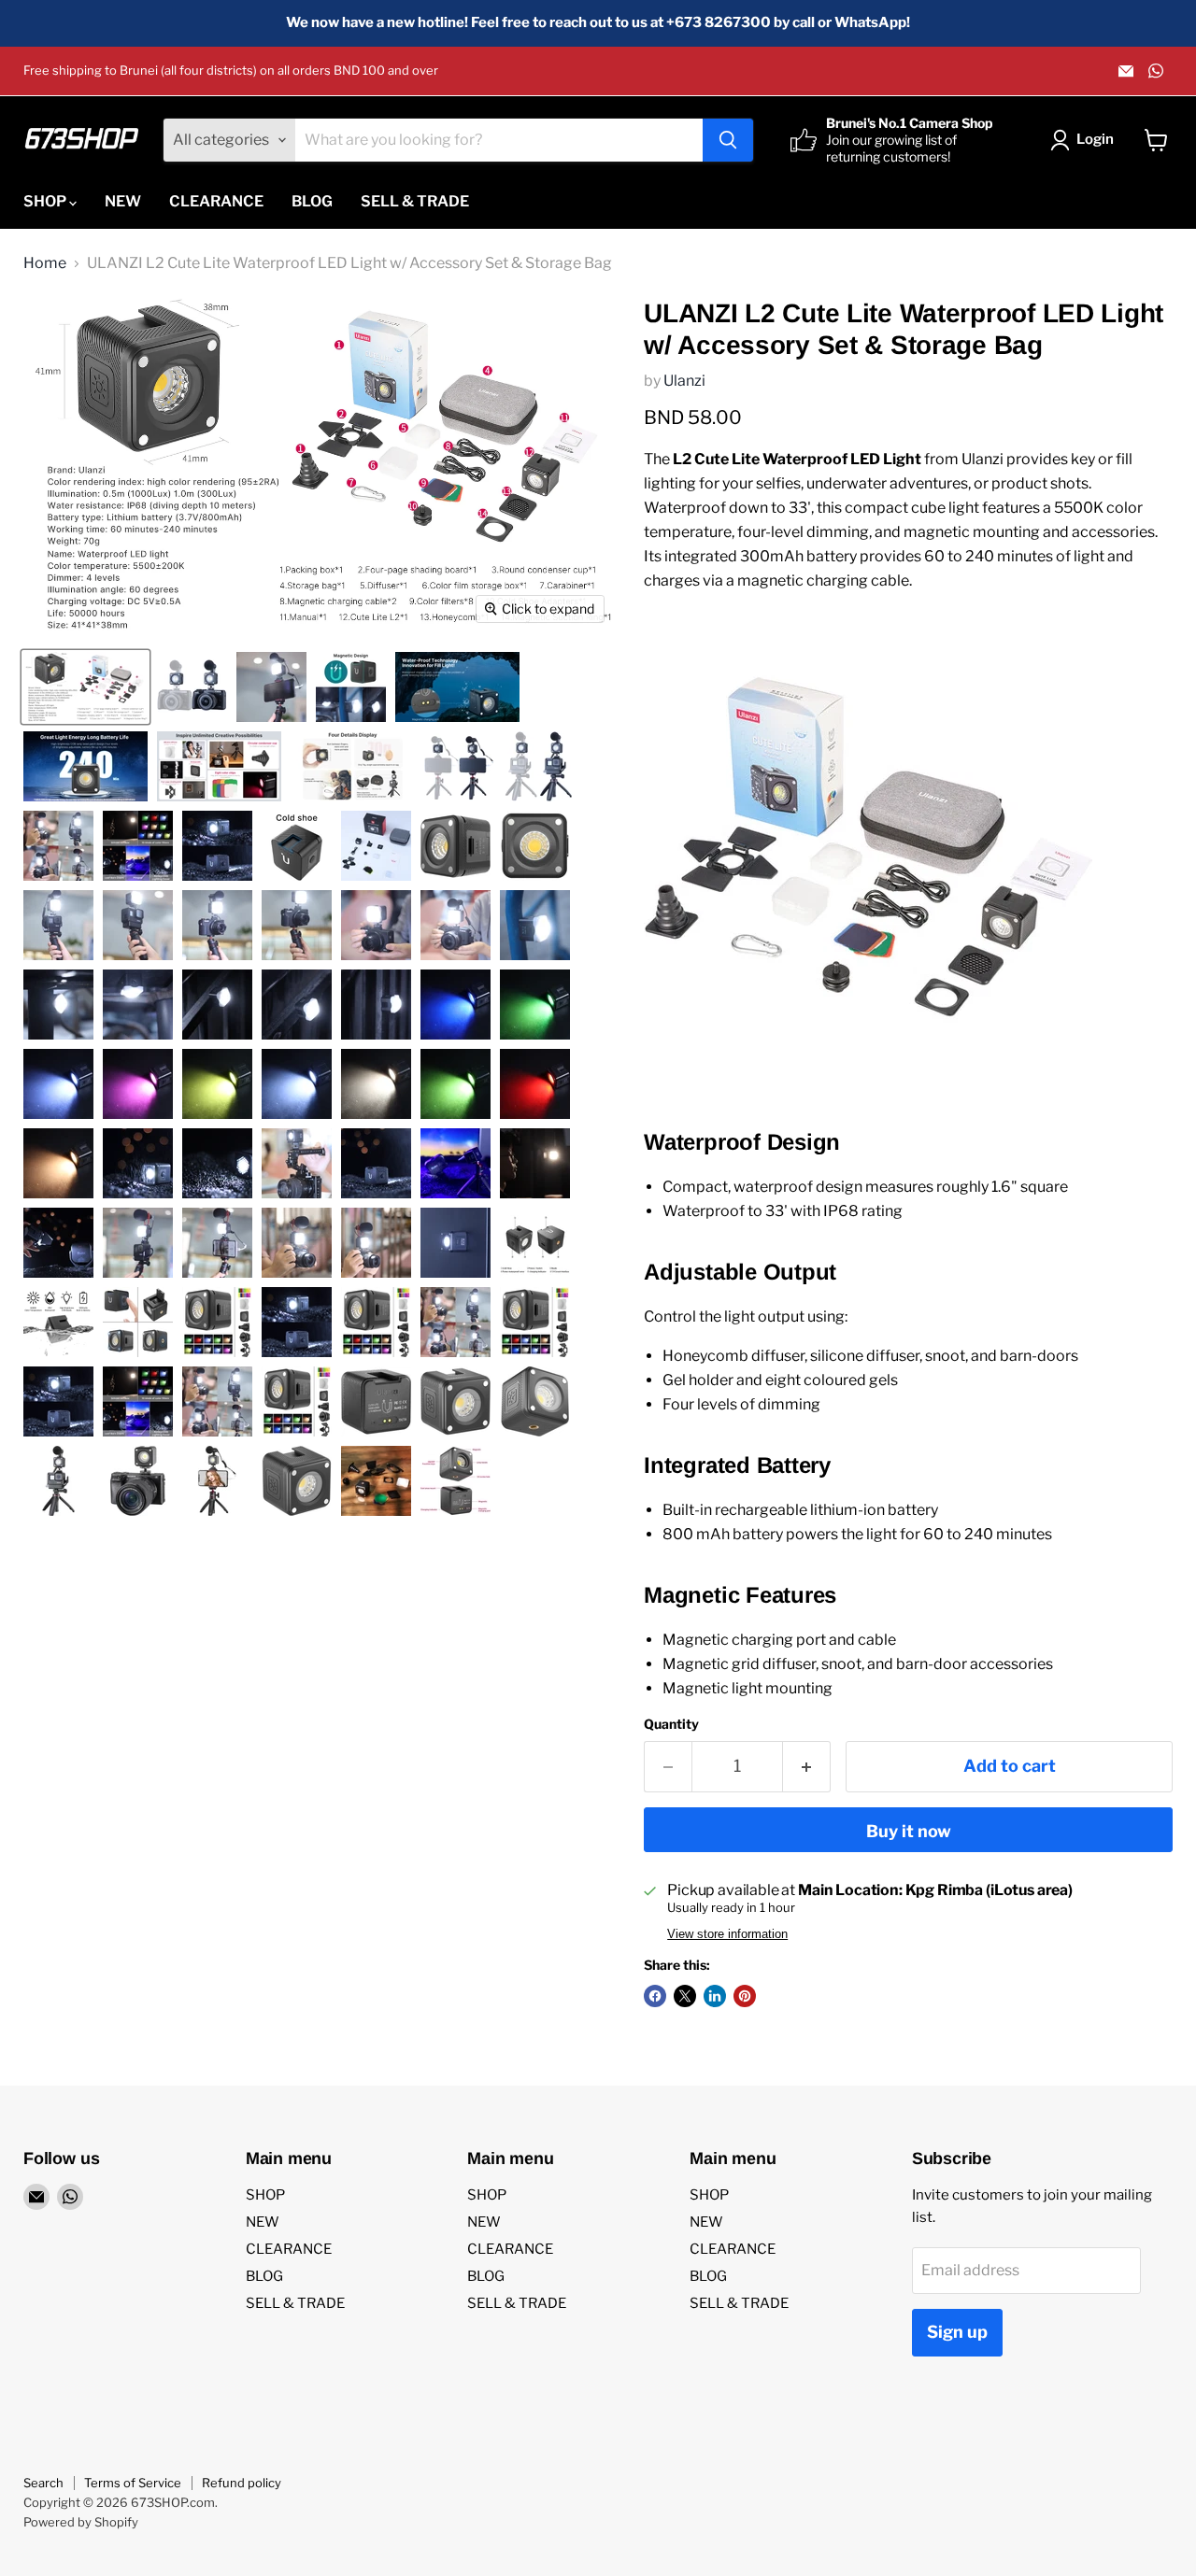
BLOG (312, 201)
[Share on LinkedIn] (715, 1996)
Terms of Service (133, 2483)
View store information (727, 1934)
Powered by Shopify (81, 2522)
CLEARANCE (216, 201)
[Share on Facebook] (655, 1996)
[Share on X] (685, 1996)
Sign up (957, 2332)
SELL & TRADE (415, 201)
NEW (123, 201)
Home (45, 263)
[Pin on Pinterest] (745, 1996)
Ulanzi (684, 381)
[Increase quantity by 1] (807, 1767)
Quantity (671, 1724)
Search (43, 2483)
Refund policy (242, 2483)
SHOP (46, 201)
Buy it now (909, 1831)
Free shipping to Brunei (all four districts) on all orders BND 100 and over (231, 71)
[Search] (728, 140)
